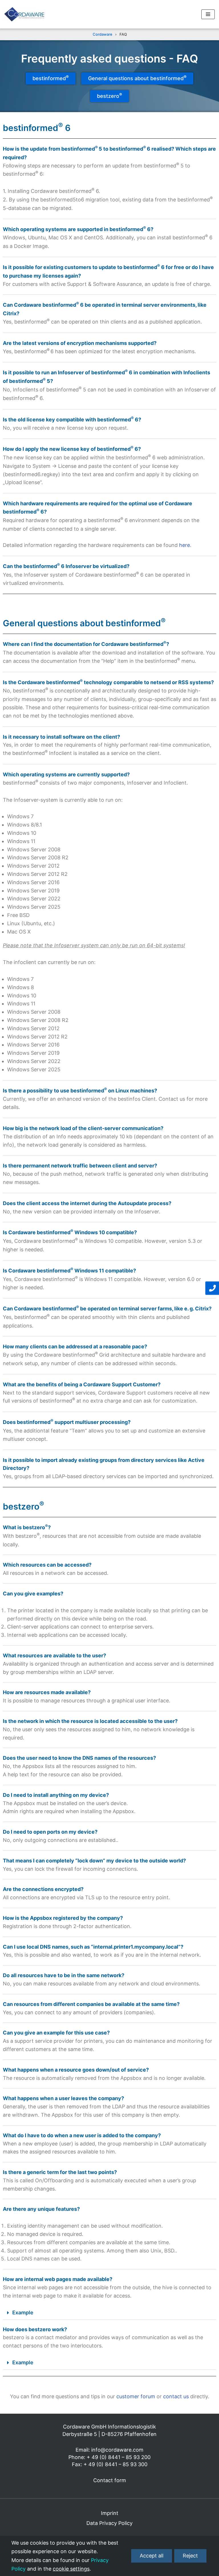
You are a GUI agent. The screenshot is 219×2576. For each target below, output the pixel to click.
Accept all (152, 2556)
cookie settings (71, 2569)
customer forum (136, 2396)
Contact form (110, 2480)
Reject (190, 2556)
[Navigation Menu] (208, 14)
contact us (176, 2396)
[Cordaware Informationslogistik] (24, 14)
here (184, 545)
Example (23, 2313)
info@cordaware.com (117, 2450)
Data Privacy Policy (109, 2523)
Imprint (110, 2513)
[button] (109, 2313)
